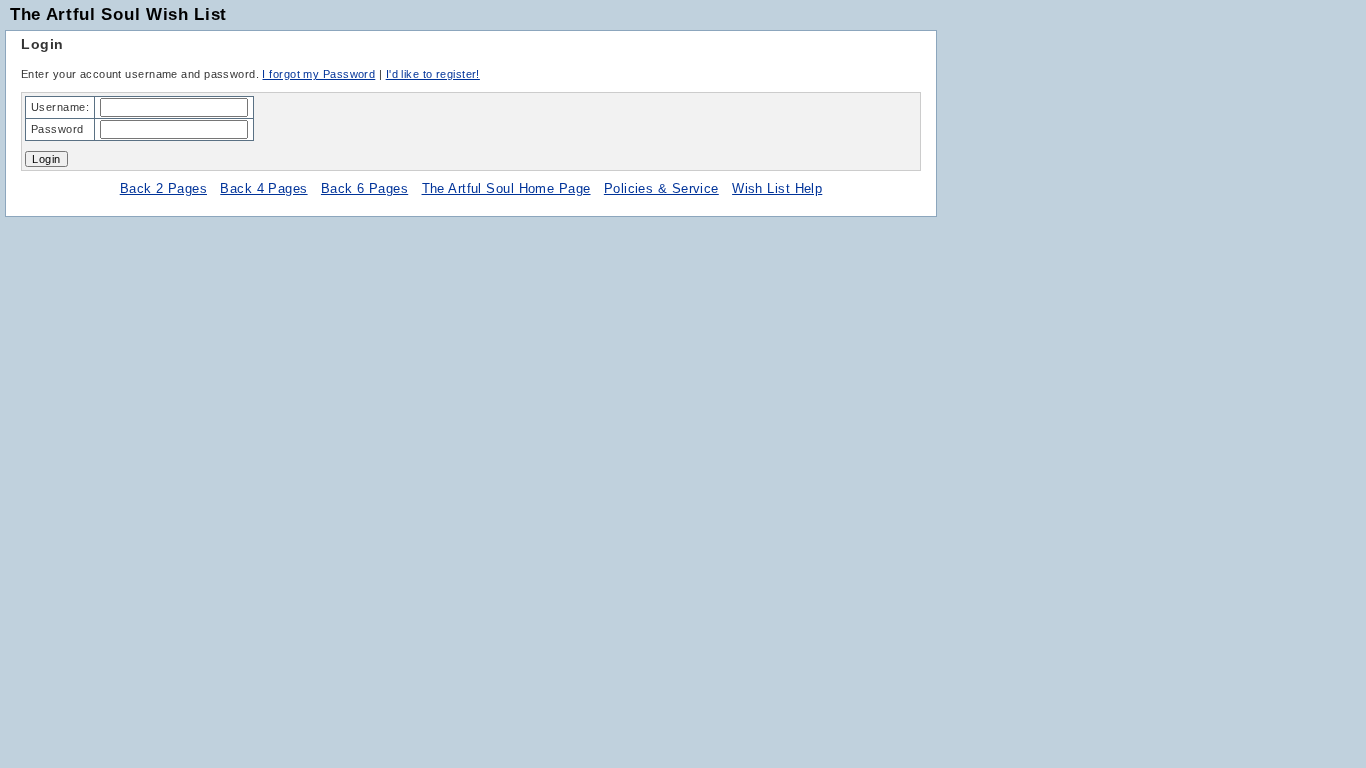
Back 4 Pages (263, 188)
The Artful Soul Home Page (506, 188)
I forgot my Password (318, 74)
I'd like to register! (433, 74)
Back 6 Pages (364, 188)
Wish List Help (777, 188)
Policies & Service (661, 188)
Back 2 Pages (163, 188)
